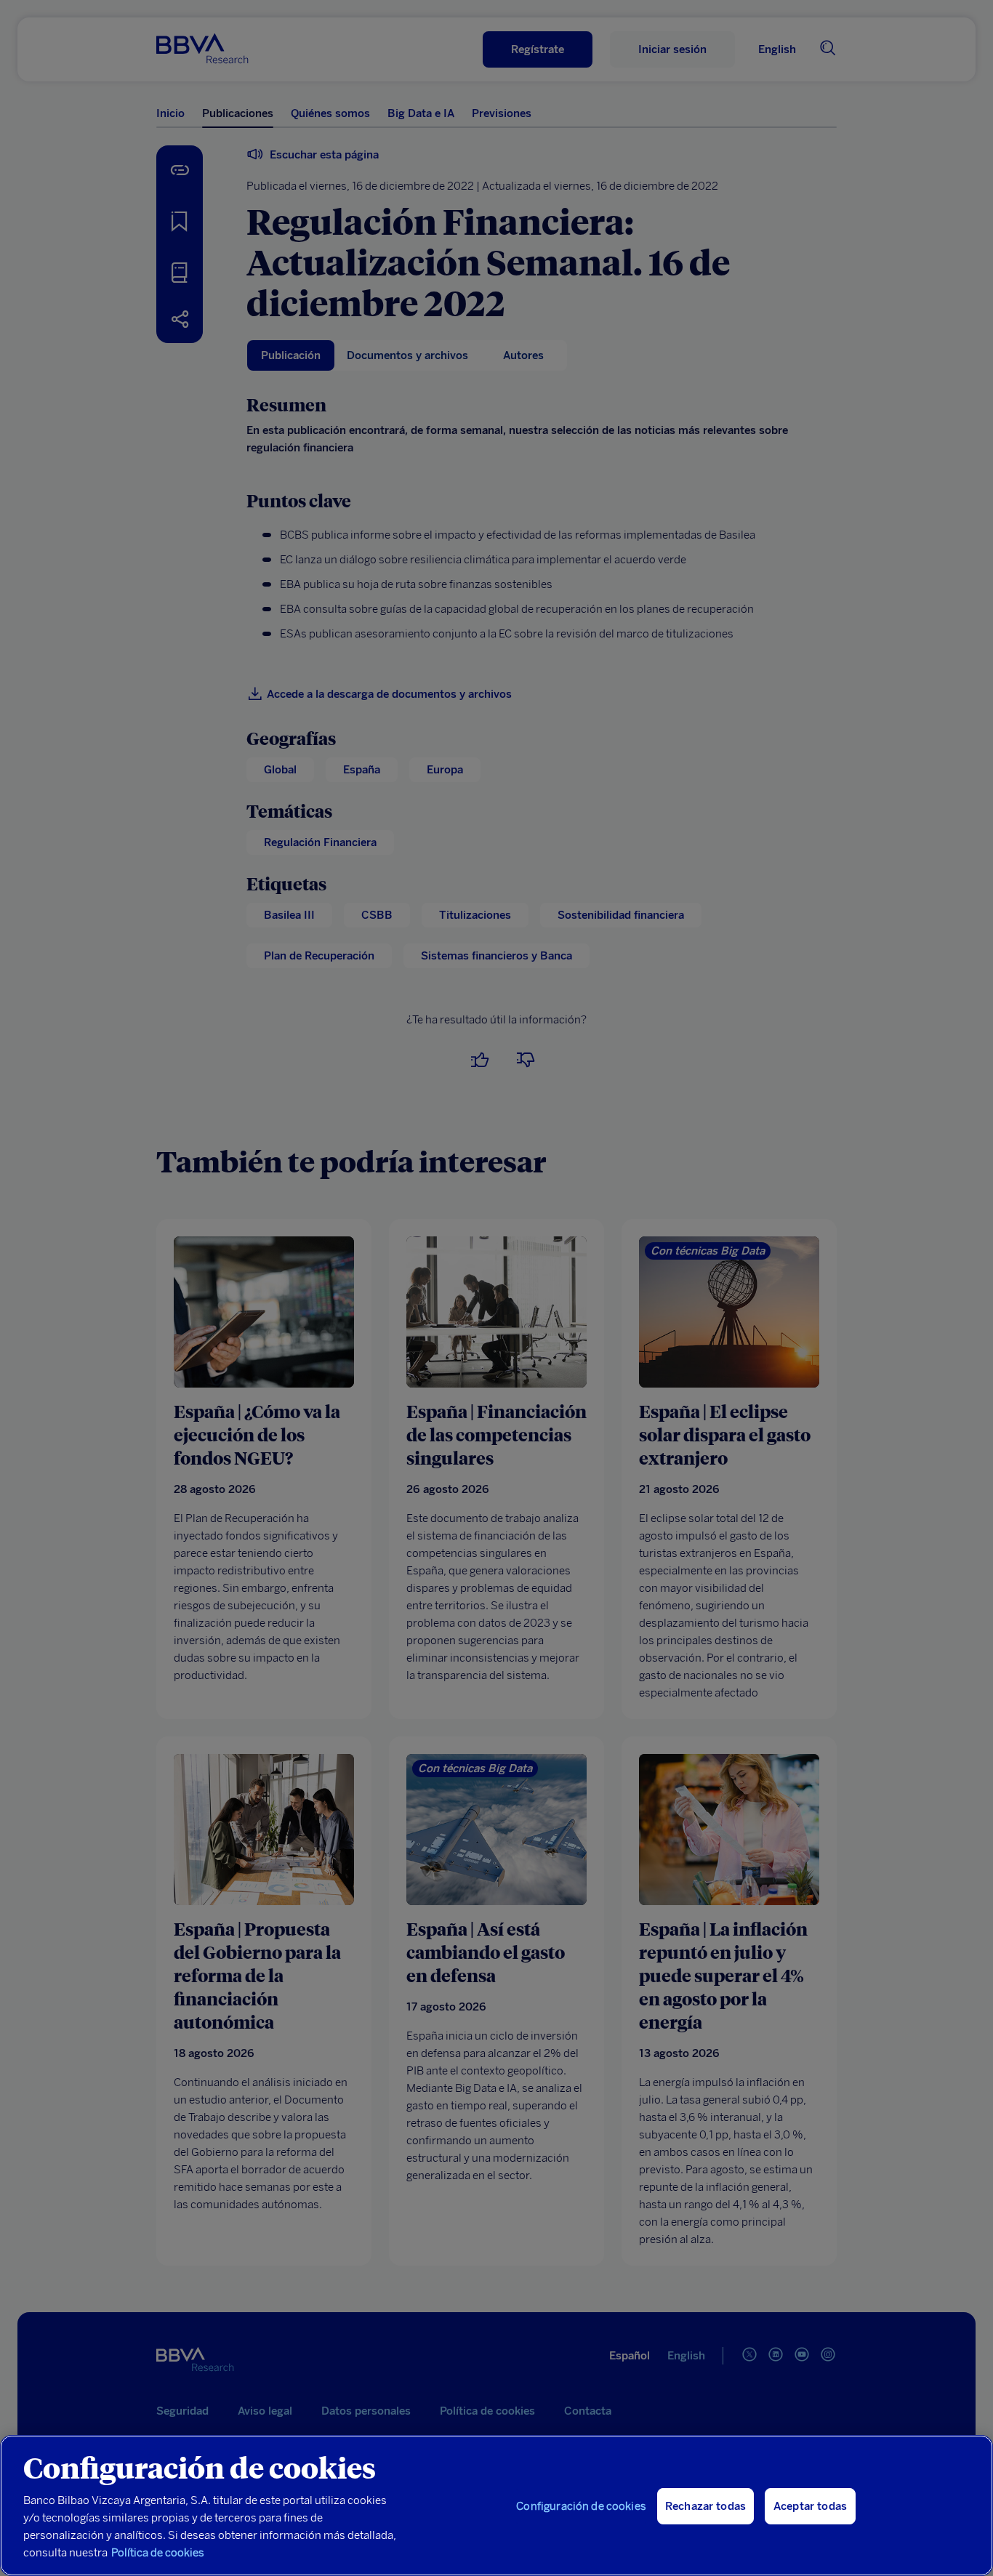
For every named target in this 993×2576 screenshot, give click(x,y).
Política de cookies (158, 2553)
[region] (496, 2505)
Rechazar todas (705, 2506)
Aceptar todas (810, 2506)
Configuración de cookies (581, 2506)
